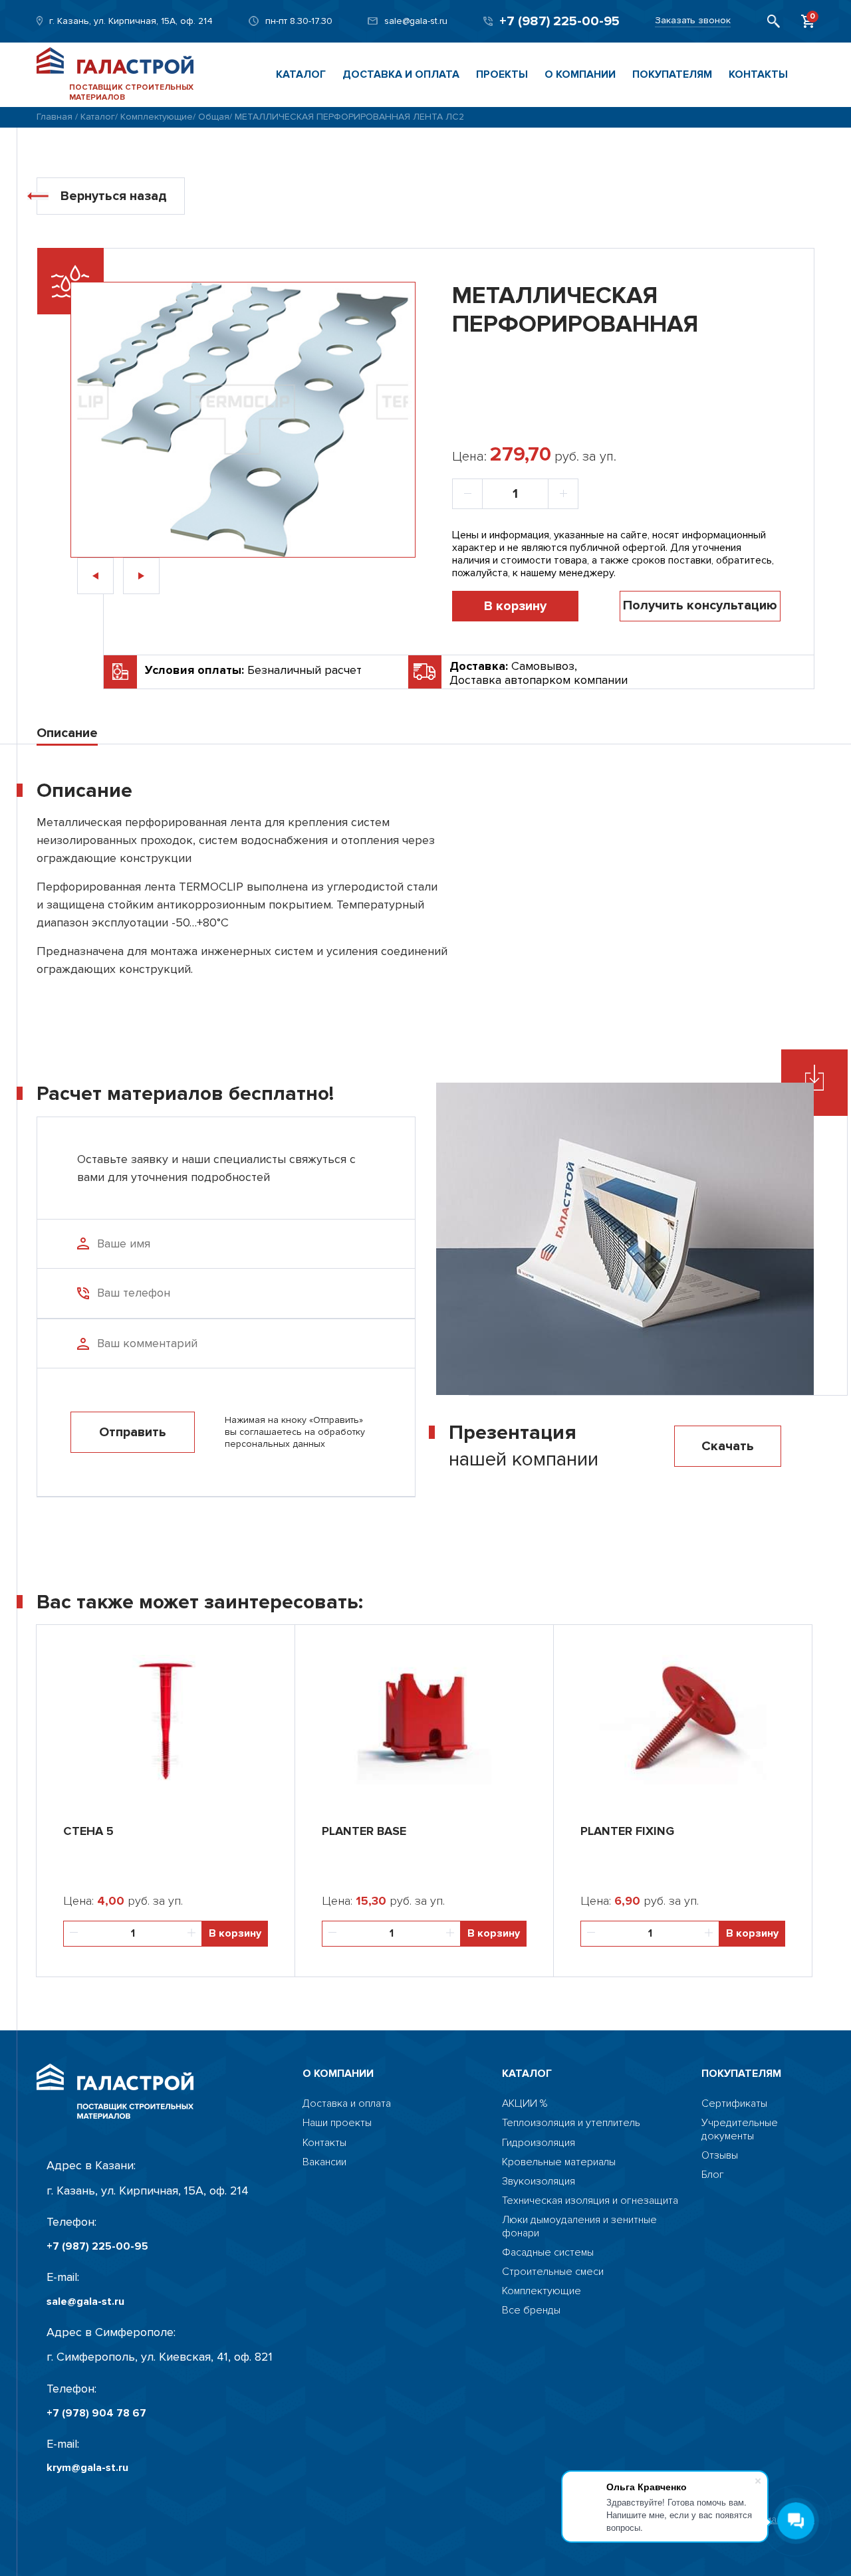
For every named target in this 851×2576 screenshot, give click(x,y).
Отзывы (720, 2156)
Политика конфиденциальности (739, 2520)
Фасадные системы (548, 2253)
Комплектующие (157, 117)
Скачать (728, 1446)
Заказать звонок (693, 21)
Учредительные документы (740, 2129)
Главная (55, 117)
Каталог (301, 74)
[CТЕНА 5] (166, 1718)
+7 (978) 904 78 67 (96, 2414)
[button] (95, 576)
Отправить (133, 1432)
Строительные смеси (553, 2272)
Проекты (502, 74)
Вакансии (324, 2162)
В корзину (515, 606)
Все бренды (531, 2310)
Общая (214, 117)
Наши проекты (337, 2123)
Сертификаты (734, 2104)
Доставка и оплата (401, 74)
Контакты (758, 74)
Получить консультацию (700, 605)
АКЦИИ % (525, 2104)
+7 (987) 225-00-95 (559, 21)
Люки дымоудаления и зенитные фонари (579, 2226)
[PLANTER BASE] (424, 1718)
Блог (713, 2175)
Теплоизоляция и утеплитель (571, 2123)
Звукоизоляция (539, 2182)
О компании (580, 74)
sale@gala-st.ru (416, 21)
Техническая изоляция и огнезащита (590, 2201)
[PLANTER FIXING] (683, 1718)
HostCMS (723, 2194)
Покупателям (672, 74)
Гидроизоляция (539, 2143)
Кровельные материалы (559, 2162)
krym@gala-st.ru (87, 2468)
